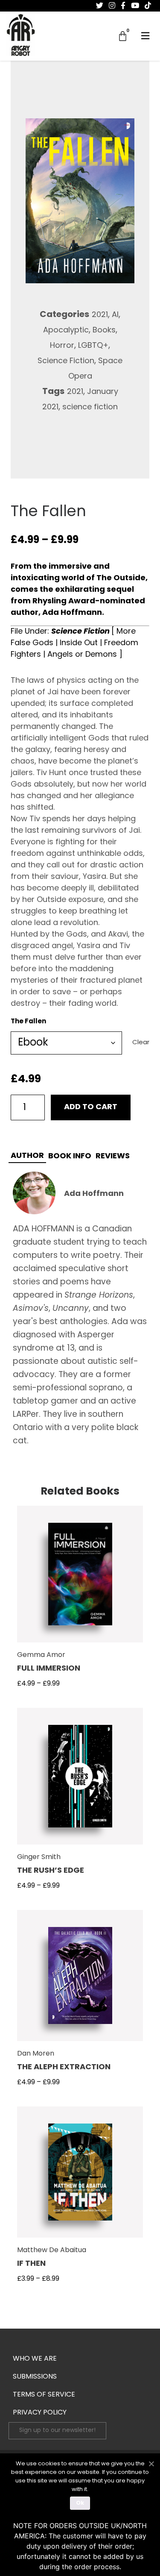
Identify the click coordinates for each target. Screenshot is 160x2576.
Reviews (113, 1157)
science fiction (90, 408)
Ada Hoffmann (94, 1194)
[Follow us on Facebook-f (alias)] (123, 6)
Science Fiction (66, 361)
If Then (31, 2264)
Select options (80, 1579)
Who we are (35, 2359)
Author (27, 1156)
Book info (70, 1157)
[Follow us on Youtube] (135, 6)
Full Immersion (49, 1669)
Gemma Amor (41, 1655)
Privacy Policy (40, 2413)
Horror (62, 346)
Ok (80, 2503)
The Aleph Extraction (64, 2068)
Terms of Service (44, 2395)
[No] (151, 2463)
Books (104, 331)
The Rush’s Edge (51, 1871)
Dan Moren (36, 2054)
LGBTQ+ (93, 346)
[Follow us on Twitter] (100, 6)
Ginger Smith (39, 1857)
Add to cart (91, 1107)
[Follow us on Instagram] (112, 6)
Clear (141, 1043)
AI (115, 315)
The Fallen (28, 1022)
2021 (100, 315)
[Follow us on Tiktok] (148, 6)
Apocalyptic (66, 331)
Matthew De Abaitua (52, 2250)
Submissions (35, 2377)
